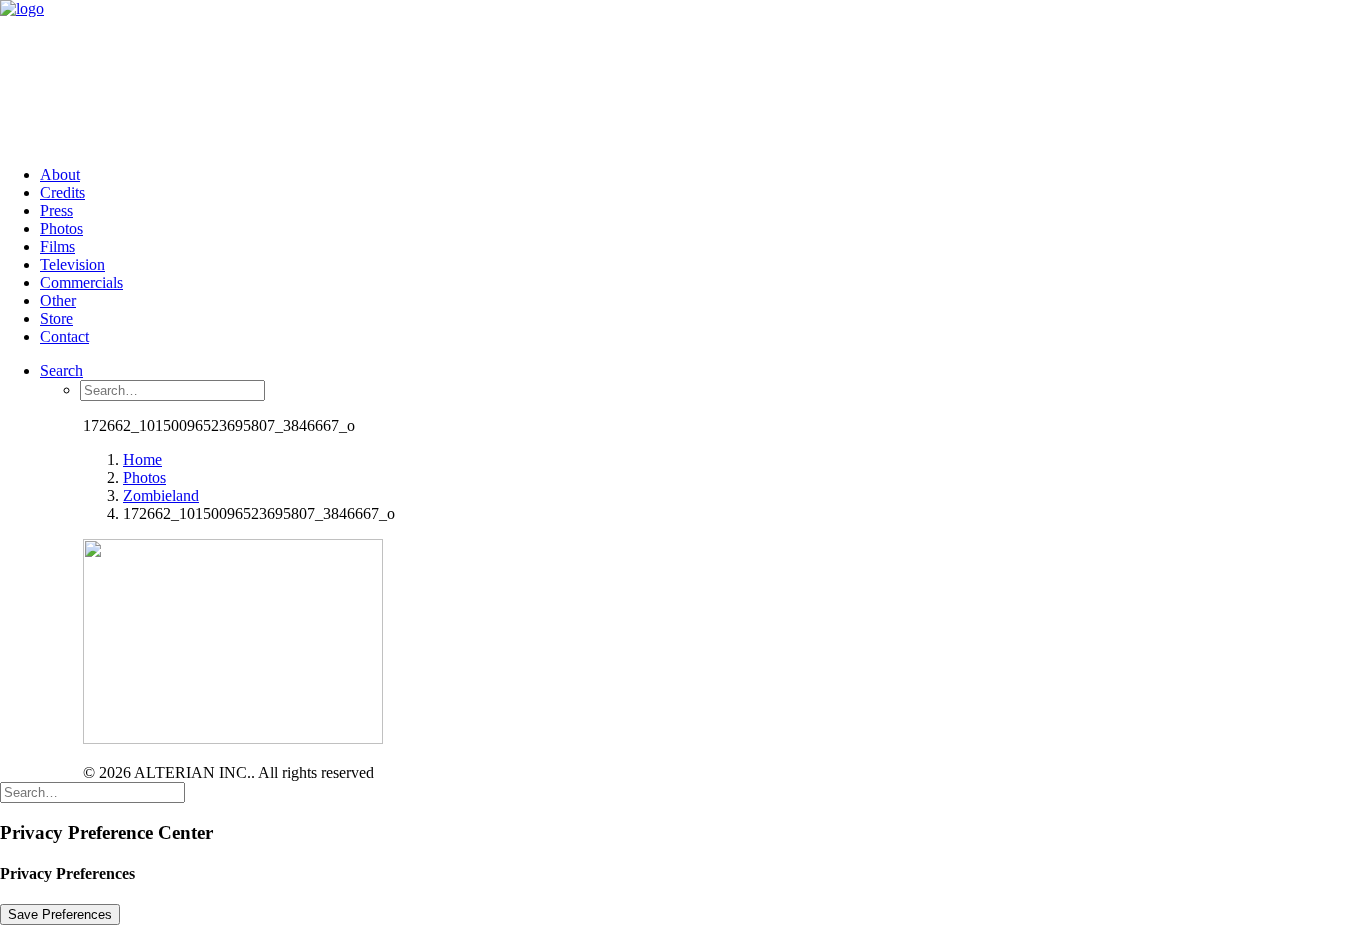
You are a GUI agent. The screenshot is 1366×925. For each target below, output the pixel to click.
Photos (61, 228)
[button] (61, 370)
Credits (62, 192)
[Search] (92, 791)
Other (58, 300)
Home (142, 459)
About (60, 174)
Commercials (81, 282)
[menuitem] (703, 175)
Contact (64, 336)
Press (56, 210)
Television (72, 264)
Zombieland (161, 495)
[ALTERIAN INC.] (683, 75)
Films (57, 246)
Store (56, 318)
